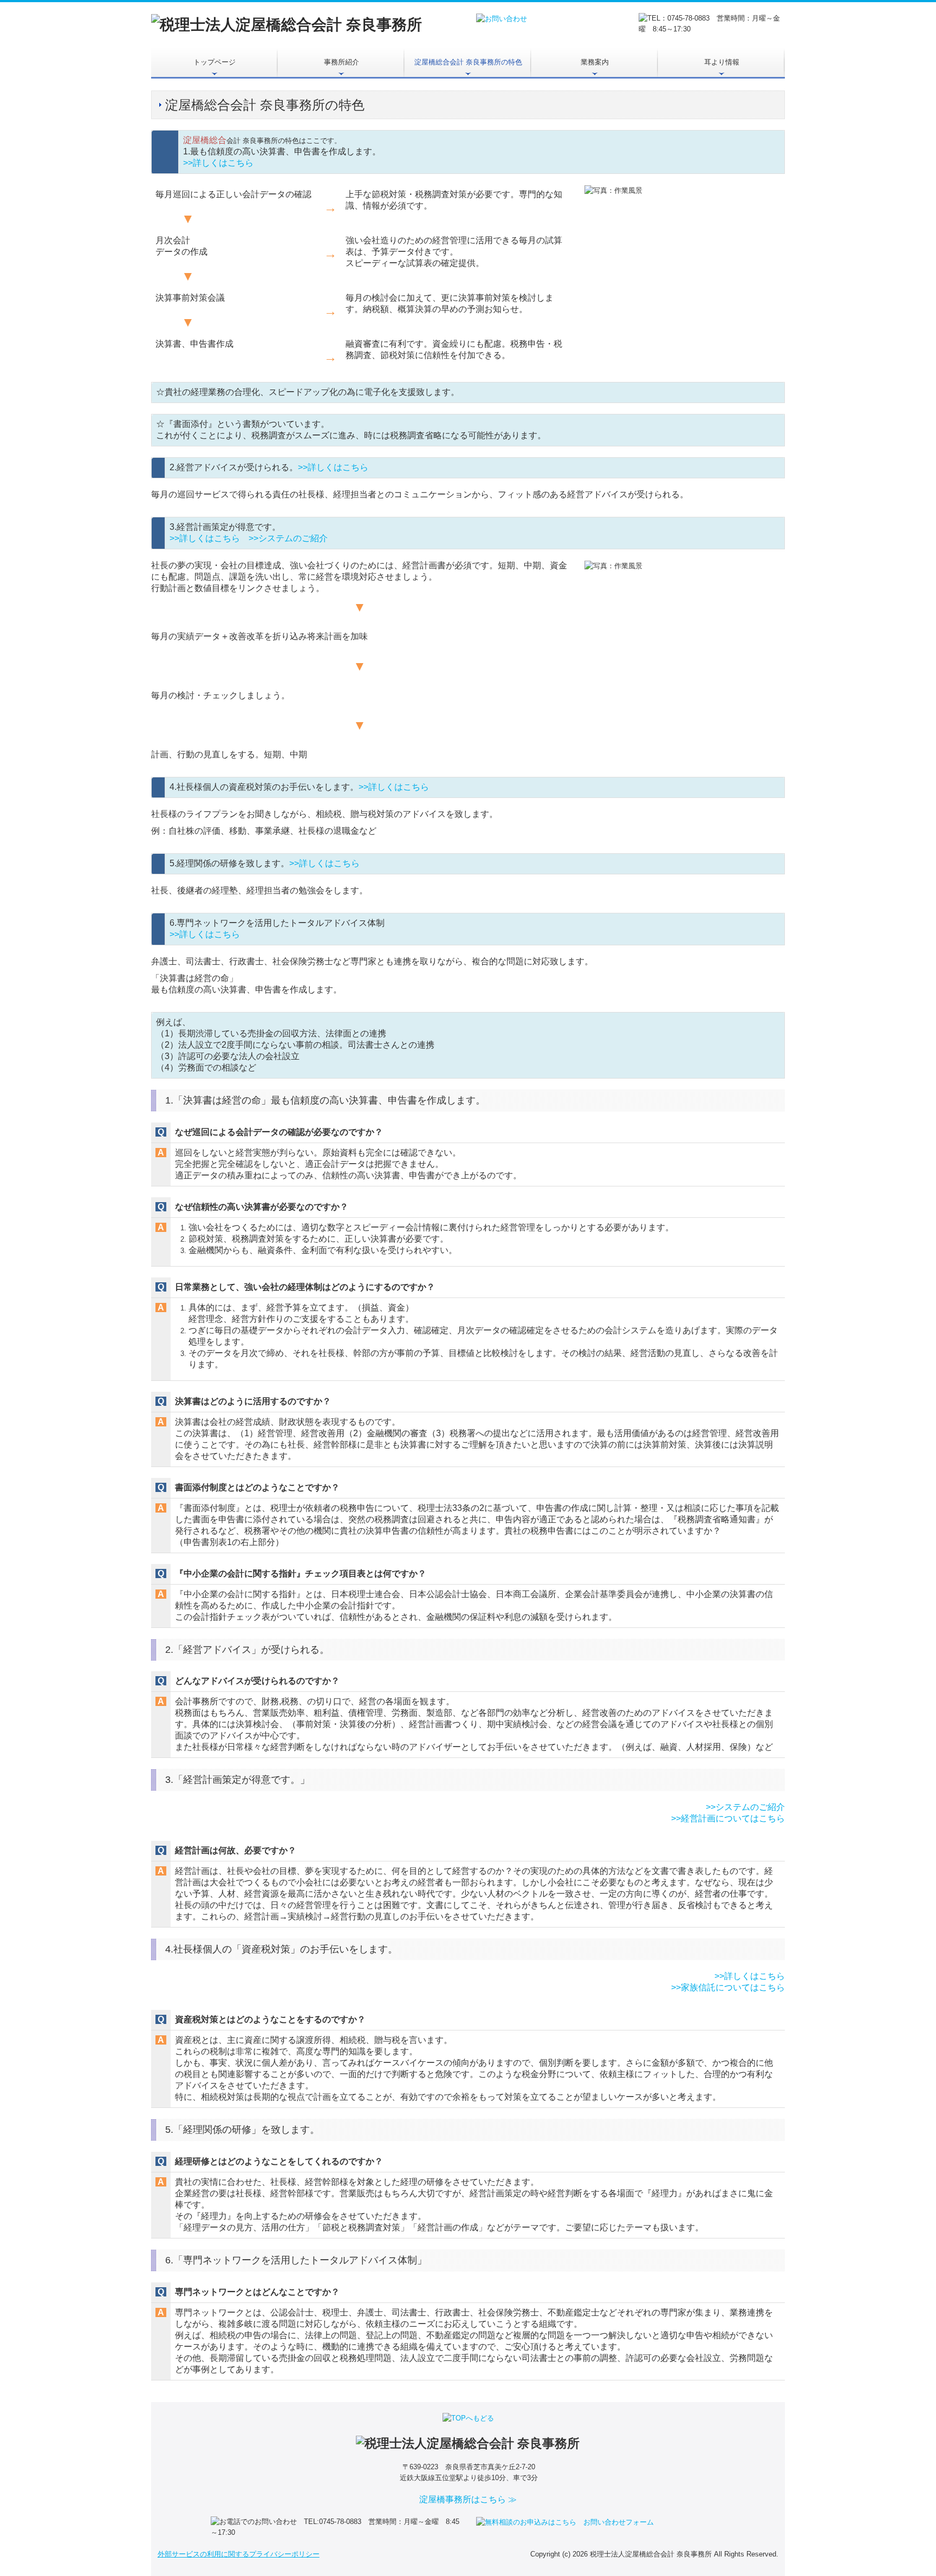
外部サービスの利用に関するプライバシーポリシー (239, 2554)
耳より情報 (722, 62)
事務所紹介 (342, 62)
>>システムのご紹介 (288, 538)
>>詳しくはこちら (218, 163)
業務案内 (595, 62)
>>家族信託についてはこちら (728, 1987)
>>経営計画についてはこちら (728, 1818)
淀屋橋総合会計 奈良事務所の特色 (468, 62)
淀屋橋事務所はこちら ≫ (468, 2499)
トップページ (214, 62)
